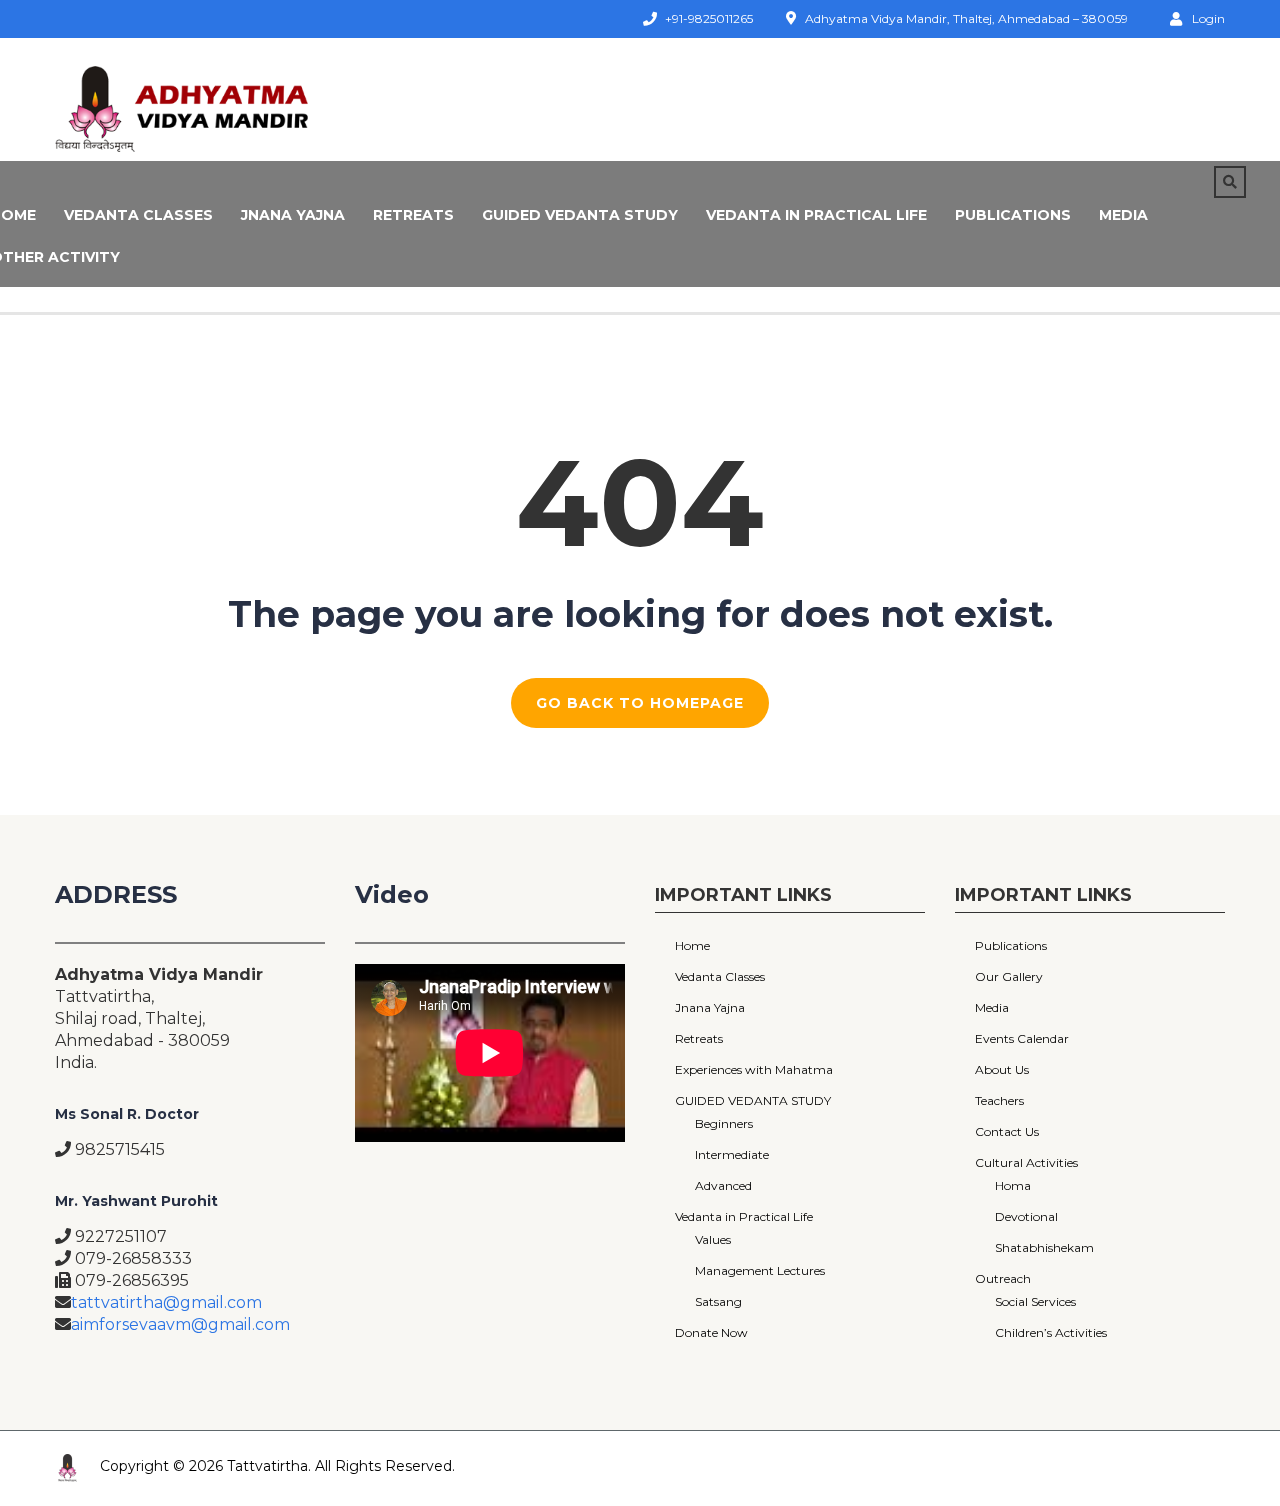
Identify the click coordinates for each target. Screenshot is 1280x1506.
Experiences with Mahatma (754, 1069)
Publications (1013, 215)
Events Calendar (1022, 1038)
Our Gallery (1009, 976)
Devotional (1026, 1216)
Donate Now (711, 1332)
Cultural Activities (1026, 1162)
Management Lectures (760, 1270)
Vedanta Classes (138, 215)
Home (692, 945)
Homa (1013, 1185)
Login (1208, 18)
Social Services (1035, 1301)
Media (1123, 215)
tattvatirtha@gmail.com (166, 1302)
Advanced (723, 1185)
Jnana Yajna (293, 215)
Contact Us (1007, 1131)
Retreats (413, 215)
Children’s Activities (1051, 1332)
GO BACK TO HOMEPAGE (640, 703)
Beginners (724, 1123)
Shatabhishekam (1044, 1247)
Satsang (718, 1301)
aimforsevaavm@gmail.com (180, 1324)
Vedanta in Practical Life (816, 215)
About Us (1002, 1069)
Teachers (999, 1100)
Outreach (1003, 1278)
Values (713, 1239)
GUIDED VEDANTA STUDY (580, 215)
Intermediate (732, 1154)
